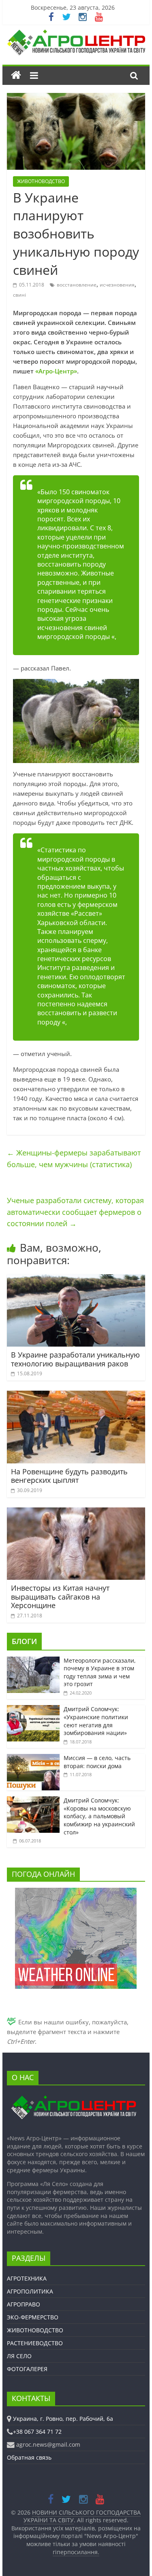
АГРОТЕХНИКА (27, 2278)
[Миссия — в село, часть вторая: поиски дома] (33, 1758)
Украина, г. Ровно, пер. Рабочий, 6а (63, 2419)
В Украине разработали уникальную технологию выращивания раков (75, 1359)
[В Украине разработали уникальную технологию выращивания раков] (76, 1279)
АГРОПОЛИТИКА (30, 2291)
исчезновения (117, 285)
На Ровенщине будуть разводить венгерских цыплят (69, 1476)
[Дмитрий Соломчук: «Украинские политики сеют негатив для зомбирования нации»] (33, 1709)
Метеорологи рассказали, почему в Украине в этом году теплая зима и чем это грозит (100, 1672)
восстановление (77, 285)
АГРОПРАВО (24, 2304)
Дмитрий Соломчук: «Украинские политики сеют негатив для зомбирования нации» (96, 1721)
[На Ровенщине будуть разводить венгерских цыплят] (76, 1396)
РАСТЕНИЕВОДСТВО (35, 2343)
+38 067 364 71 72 (37, 2432)
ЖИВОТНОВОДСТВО (41, 181)
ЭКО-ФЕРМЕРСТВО (33, 2317)
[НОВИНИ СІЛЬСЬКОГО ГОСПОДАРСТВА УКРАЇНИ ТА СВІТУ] (76, 34)
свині (19, 295)
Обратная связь (29, 2457)
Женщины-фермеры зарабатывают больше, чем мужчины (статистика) (74, 1158)
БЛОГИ (24, 1641)
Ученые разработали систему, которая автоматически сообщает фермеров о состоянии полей (75, 1212)
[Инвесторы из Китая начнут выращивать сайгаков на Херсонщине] (76, 1512)
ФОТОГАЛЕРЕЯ (27, 2369)
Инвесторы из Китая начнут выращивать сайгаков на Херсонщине (60, 1597)
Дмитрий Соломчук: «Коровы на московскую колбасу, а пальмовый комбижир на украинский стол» (99, 1816)
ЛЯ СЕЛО (19, 2356)
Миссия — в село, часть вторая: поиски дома (97, 1762)
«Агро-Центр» (56, 371)
